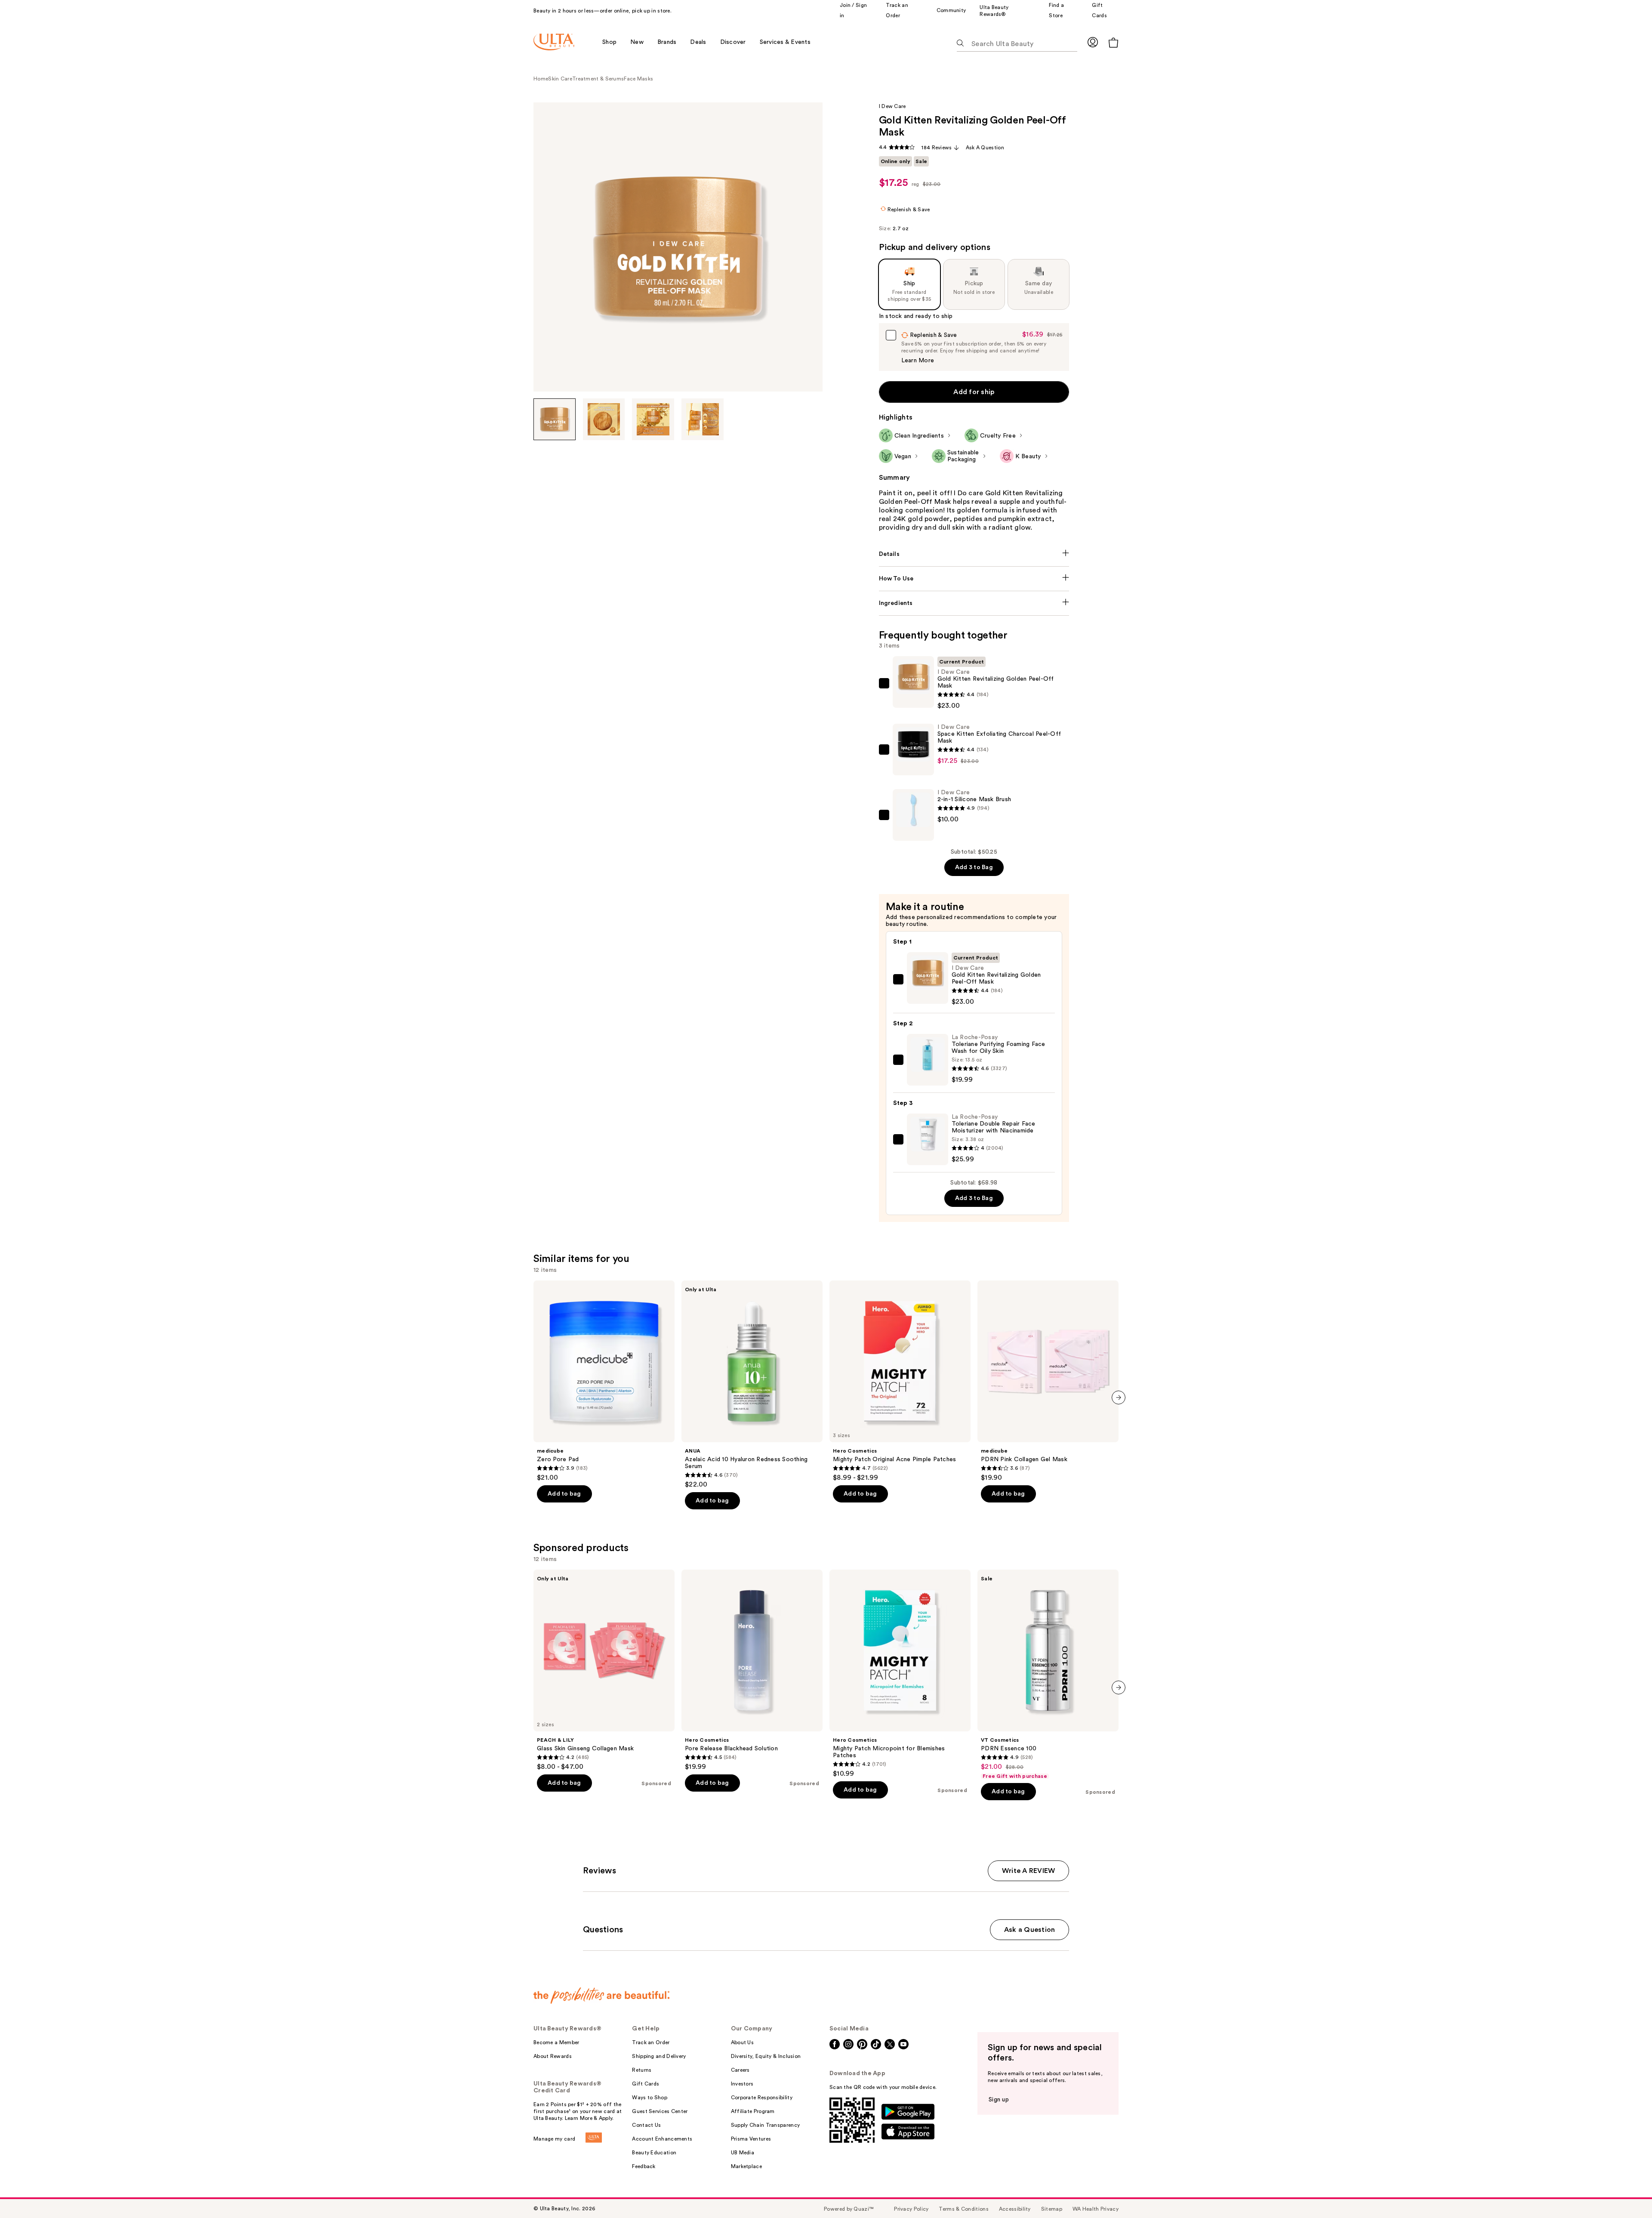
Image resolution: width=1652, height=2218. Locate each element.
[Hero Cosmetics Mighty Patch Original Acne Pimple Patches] (900, 1381)
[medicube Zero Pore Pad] (604, 1381)
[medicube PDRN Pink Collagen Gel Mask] (1048, 1381)
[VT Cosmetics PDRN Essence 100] (1048, 1675)
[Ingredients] (974, 603)
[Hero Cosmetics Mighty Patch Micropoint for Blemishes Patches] (900, 1674)
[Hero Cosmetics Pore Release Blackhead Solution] (752, 1670)
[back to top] (1626, 2192)
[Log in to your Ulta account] (1093, 42)
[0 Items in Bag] (1113, 42)
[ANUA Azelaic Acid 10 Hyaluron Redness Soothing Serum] (752, 1385)
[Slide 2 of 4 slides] (604, 420)
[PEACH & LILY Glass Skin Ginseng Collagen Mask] (604, 1670)
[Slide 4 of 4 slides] (703, 420)
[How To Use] (974, 579)
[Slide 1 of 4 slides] (555, 420)
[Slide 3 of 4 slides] (653, 420)
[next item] (1119, 1397)
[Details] (974, 554)
